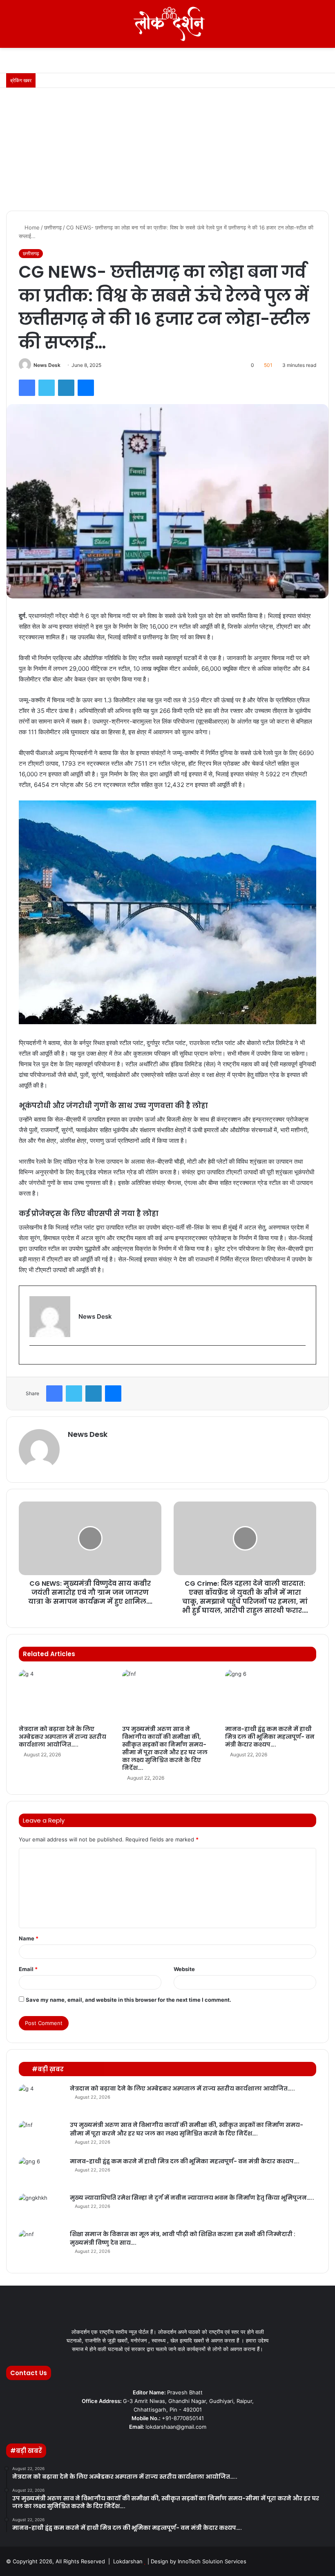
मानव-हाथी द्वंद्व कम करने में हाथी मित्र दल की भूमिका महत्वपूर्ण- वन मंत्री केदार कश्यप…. (270, 1737)
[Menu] (10, 27)
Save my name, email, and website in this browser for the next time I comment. (128, 2000)
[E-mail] (33, 1359)
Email (28, 1969)
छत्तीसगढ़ (53, 227)
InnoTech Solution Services (212, 2561)
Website (184, 1969)
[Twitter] (47, 388)
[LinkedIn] (66, 388)
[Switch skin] (310, 27)
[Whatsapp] (324, 2561)
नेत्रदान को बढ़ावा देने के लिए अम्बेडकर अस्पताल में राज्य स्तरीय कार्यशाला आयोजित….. (63, 1737)
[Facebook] (27, 388)
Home (31, 227)
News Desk (47, 365)
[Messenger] (86, 388)
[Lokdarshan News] (167, 24)
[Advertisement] (167, 149)
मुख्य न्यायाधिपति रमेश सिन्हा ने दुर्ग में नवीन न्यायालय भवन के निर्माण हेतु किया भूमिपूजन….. (192, 2198)
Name (29, 1938)
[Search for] (325, 27)
